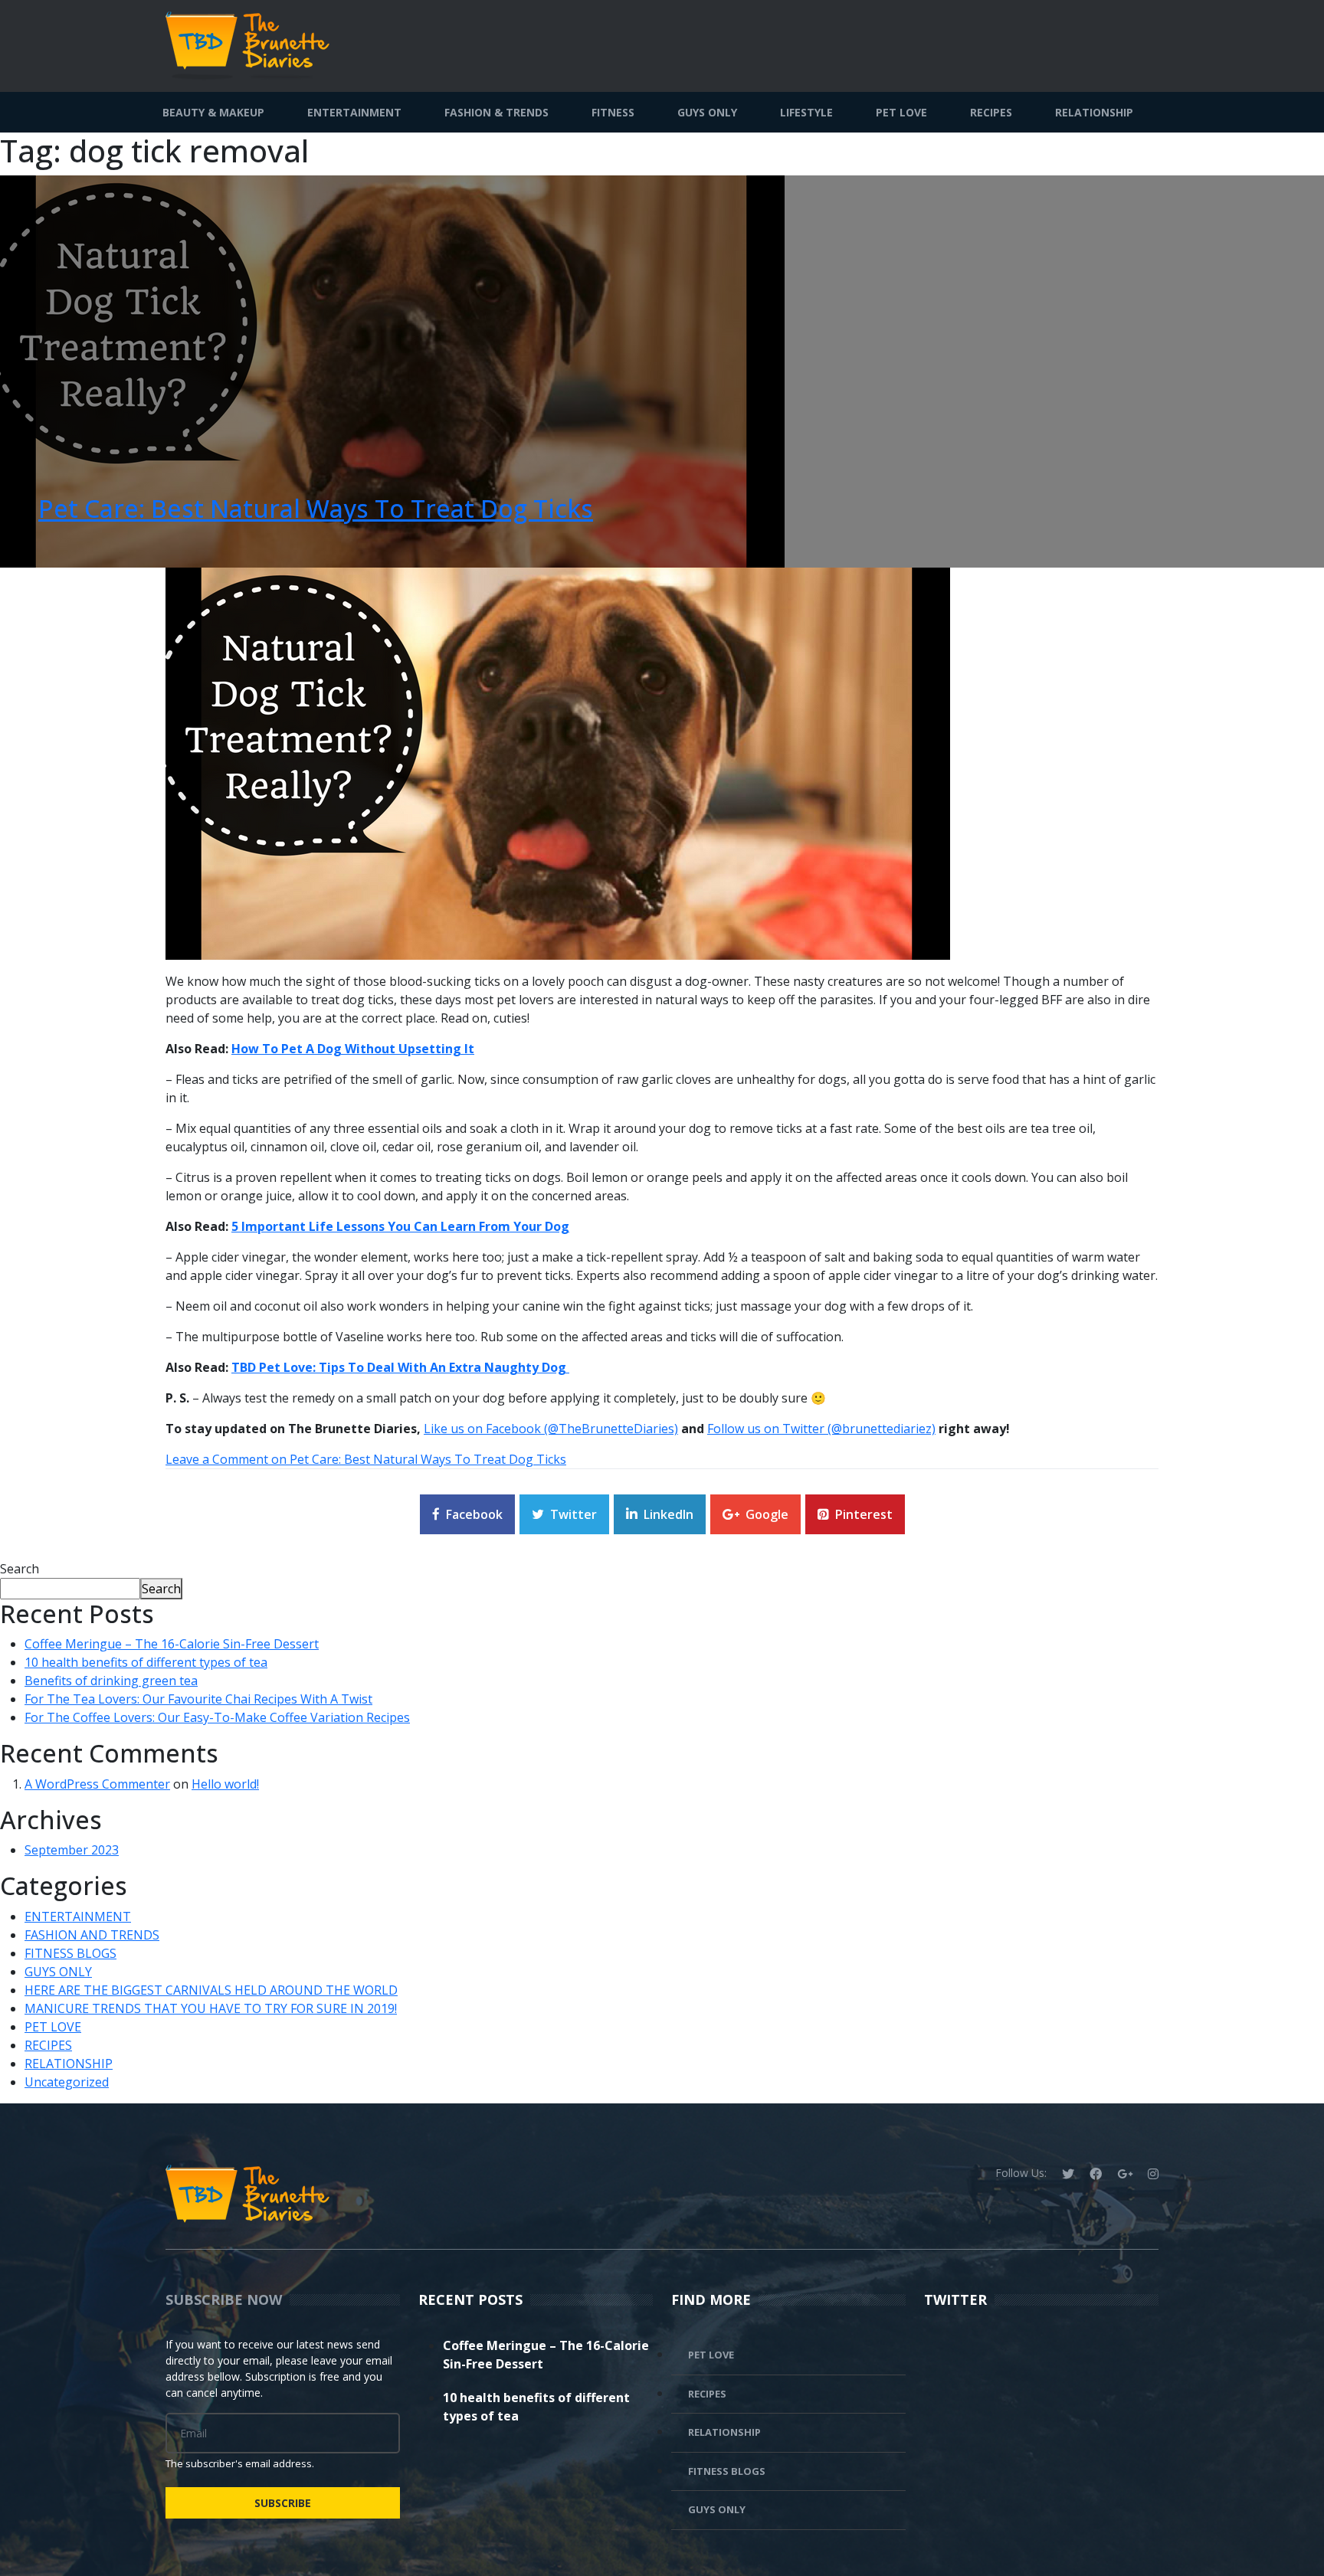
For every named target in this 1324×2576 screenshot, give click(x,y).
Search (20, 1569)
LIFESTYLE (806, 112)
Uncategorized (67, 2082)
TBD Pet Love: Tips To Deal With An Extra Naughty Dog (400, 1367)
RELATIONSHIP (1094, 112)
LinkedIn (669, 1514)
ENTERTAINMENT (354, 112)
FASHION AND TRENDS (92, 1935)
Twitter (574, 1514)
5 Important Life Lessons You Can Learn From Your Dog (400, 1226)
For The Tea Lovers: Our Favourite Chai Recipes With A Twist (198, 1699)
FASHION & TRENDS (496, 112)
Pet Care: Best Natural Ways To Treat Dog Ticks (316, 508)
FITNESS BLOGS (70, 1953)
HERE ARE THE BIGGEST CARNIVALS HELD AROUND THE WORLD (211, 1990)
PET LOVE (901, 112)
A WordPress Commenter (97, 1784)
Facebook (474, 1514)
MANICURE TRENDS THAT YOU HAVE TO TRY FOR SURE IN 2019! (211, 2008)
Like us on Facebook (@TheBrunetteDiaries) (551, 1429)
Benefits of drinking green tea (111, 1681)
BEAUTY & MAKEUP (213, 112)
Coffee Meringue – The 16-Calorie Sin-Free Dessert (172, 1644)
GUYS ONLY (707, 112)
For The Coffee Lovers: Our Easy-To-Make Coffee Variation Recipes (217, 1717)
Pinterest (864, 1514)
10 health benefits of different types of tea (146, 1662)
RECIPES (991, 112)
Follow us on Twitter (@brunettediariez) (821, 1429)
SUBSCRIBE (283, 2503)
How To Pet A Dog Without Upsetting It (353, 1049)
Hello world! (225, 1784)
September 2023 (72, 1850)
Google (767, 1514)
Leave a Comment (366, 1459)
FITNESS (613, 112)
